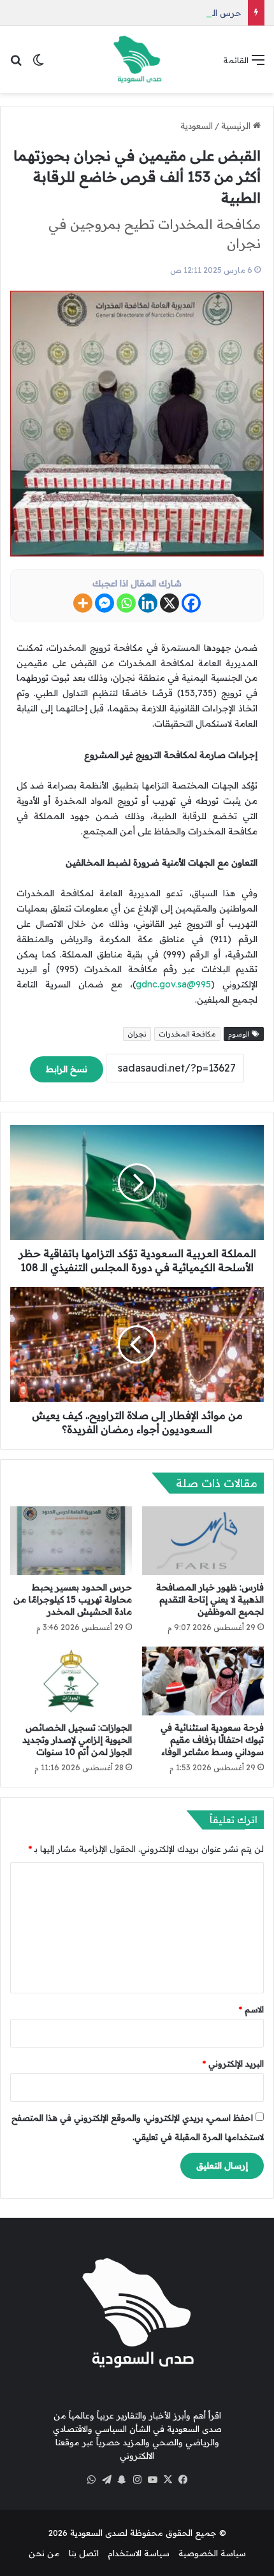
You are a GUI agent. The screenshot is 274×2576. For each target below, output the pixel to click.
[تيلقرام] (106, 2480)
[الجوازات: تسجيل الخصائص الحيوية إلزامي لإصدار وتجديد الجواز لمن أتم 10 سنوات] (71, 1681)
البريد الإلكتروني (233, 2063)
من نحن (44, 2553)
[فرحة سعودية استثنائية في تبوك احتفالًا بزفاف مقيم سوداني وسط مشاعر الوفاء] (203, 1681)
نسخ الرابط (67, 1069)
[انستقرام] (137, 2480)
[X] (169, 603)
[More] (83, 603)
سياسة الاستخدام (139, 2553)
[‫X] (168, 2480)
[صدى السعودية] (137, 60)
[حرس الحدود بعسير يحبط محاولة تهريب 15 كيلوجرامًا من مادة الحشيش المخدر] (71, 1540)
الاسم (251, 2009)
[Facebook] (191, 603)
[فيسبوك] (183, 2480)
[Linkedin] (148, 603)
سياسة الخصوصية (212, 2553)
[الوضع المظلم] (38, 64)
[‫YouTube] (152, 2480)
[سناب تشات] (122, 2480)
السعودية (197, 126)
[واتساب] (91, 2480)
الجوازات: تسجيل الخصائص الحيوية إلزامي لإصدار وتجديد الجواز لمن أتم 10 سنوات (77, 1740)
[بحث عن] (16, 64)
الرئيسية (237, 126)
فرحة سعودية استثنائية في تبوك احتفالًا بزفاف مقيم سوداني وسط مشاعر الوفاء (212, 1740)
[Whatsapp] (126, 603)
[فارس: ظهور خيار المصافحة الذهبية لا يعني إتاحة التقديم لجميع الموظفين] (203, 1541)
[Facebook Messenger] (105, 603)
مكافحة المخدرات (187, 1034)
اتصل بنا (84, 2553)
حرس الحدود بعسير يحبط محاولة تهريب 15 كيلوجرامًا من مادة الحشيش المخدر (73, 1599)
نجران (137, 1034)
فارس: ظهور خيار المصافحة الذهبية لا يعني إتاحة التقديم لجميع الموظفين (210, 1599)
